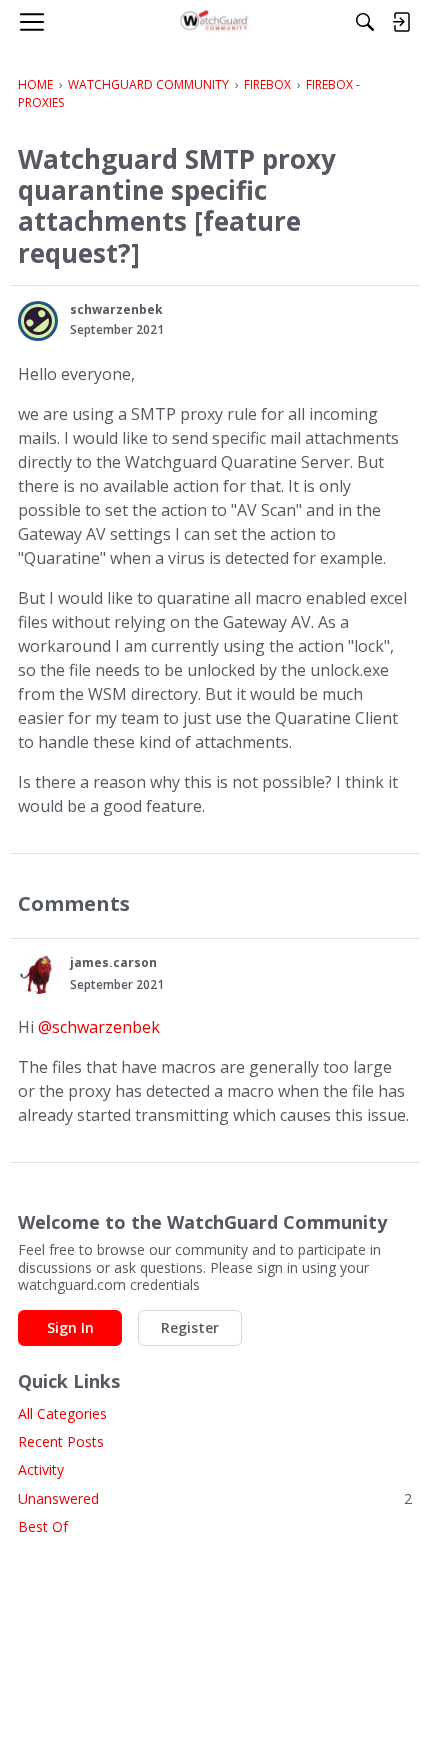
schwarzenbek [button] (116, 309)
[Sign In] (401, 22)
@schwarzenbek (99, 1027)
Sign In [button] (70, 1327)
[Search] (365, 22)
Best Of (43, 1526)
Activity (41, 1469)
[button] (38, 321)
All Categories (62, 1413)
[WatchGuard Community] (215, 22)
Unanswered (215, 1498)
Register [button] (190, 1327)
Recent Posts (61, 1441)
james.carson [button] (113, 962)
